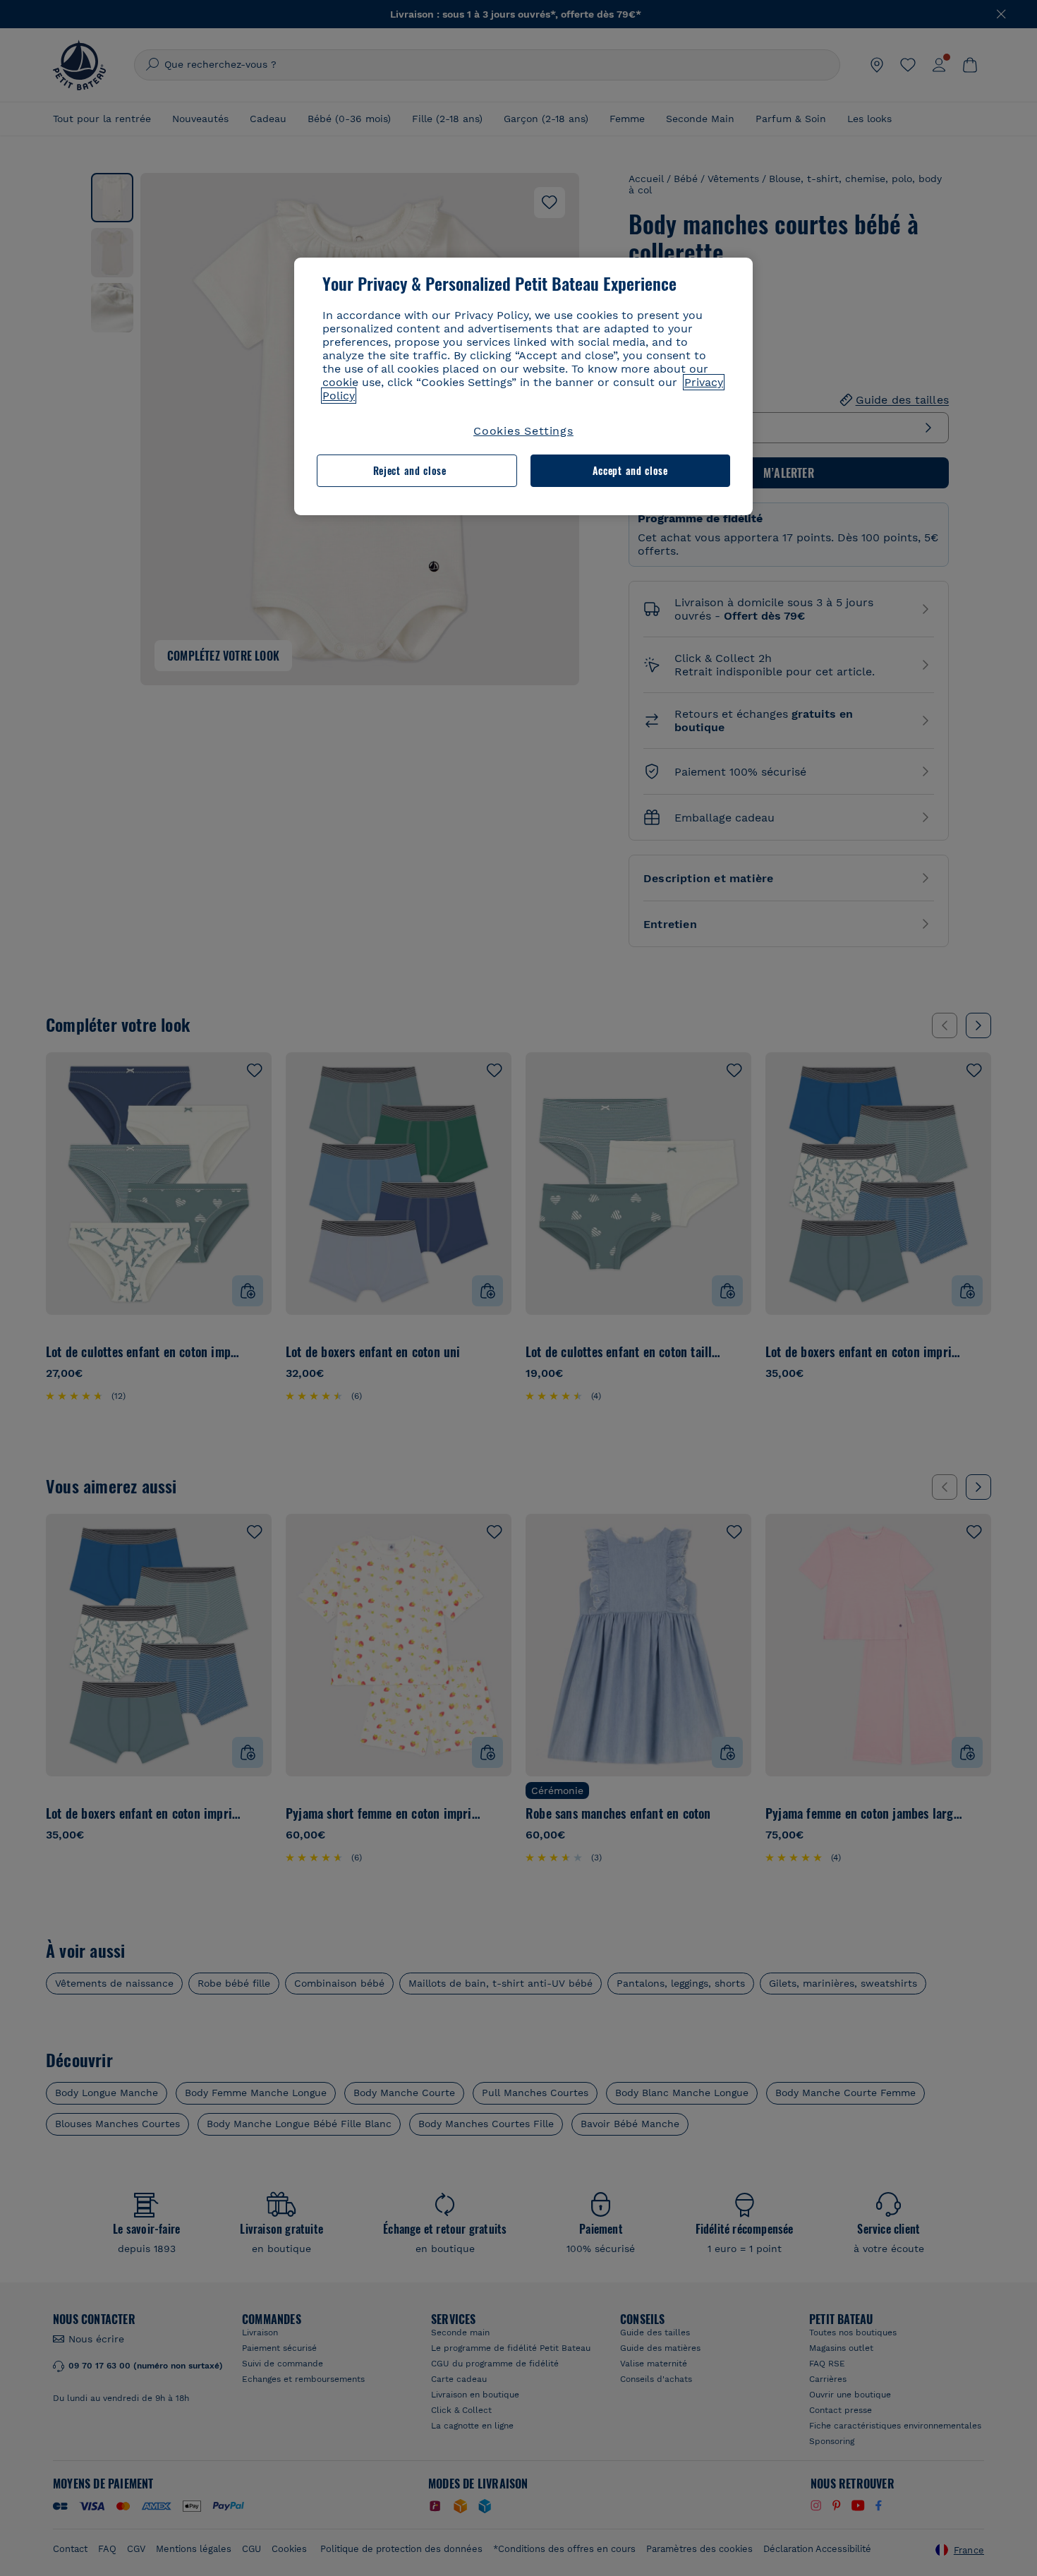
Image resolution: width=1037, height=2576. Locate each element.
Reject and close (410, 470)
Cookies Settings (523, 431)
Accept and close (630, 470)
